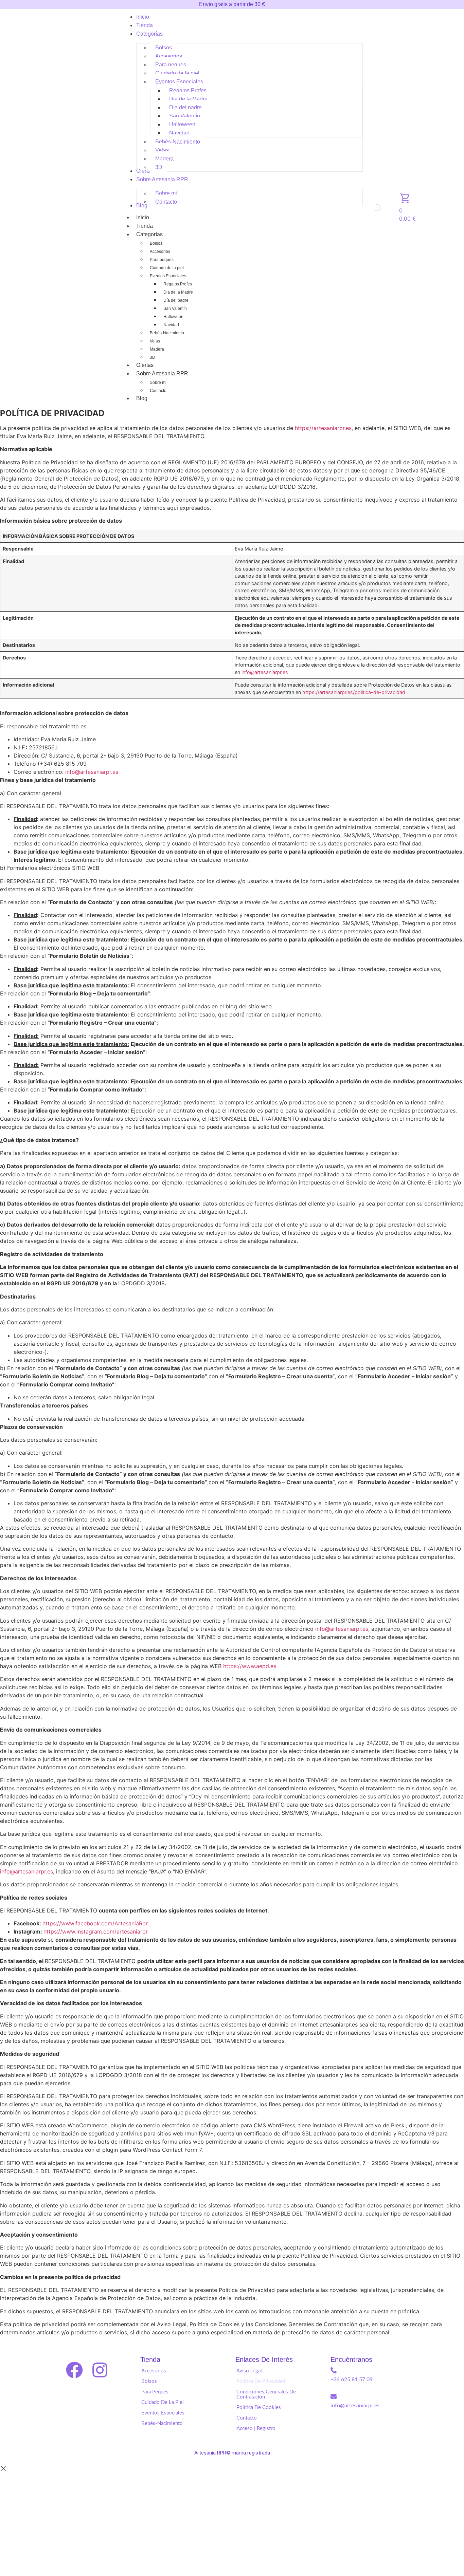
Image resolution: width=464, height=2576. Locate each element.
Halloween (173, 317)
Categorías (149, 234)
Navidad (171, 325)
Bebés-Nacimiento (167, 333)
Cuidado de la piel (167, 268)
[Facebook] (74, 2370)
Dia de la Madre (178, 292)
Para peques (162, 260)
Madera (157, 349)
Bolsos (156, 243)
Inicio (143, 217)
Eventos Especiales (168, 276)
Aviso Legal (249, 2371)
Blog (142, 398)
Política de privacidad (261, 2381)
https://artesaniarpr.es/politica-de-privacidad (354, 692)
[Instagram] (100, 2370)
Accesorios (160, 251)
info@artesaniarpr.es (265, 672)
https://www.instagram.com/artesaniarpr (96, 1931)
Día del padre (176, 300)
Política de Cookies (259, 2407)
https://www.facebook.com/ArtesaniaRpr (95, 1923)
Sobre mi (158, 382)
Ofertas (145, 365)
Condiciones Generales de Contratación (266, 2394)
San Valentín (175, 309)
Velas (155, 341)
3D (153, 357)
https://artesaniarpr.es (323, 428)
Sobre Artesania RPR (162, 374)
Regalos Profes (178, 284)
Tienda (145, 226)
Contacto (158, 391)
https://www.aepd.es (250, 1666)
